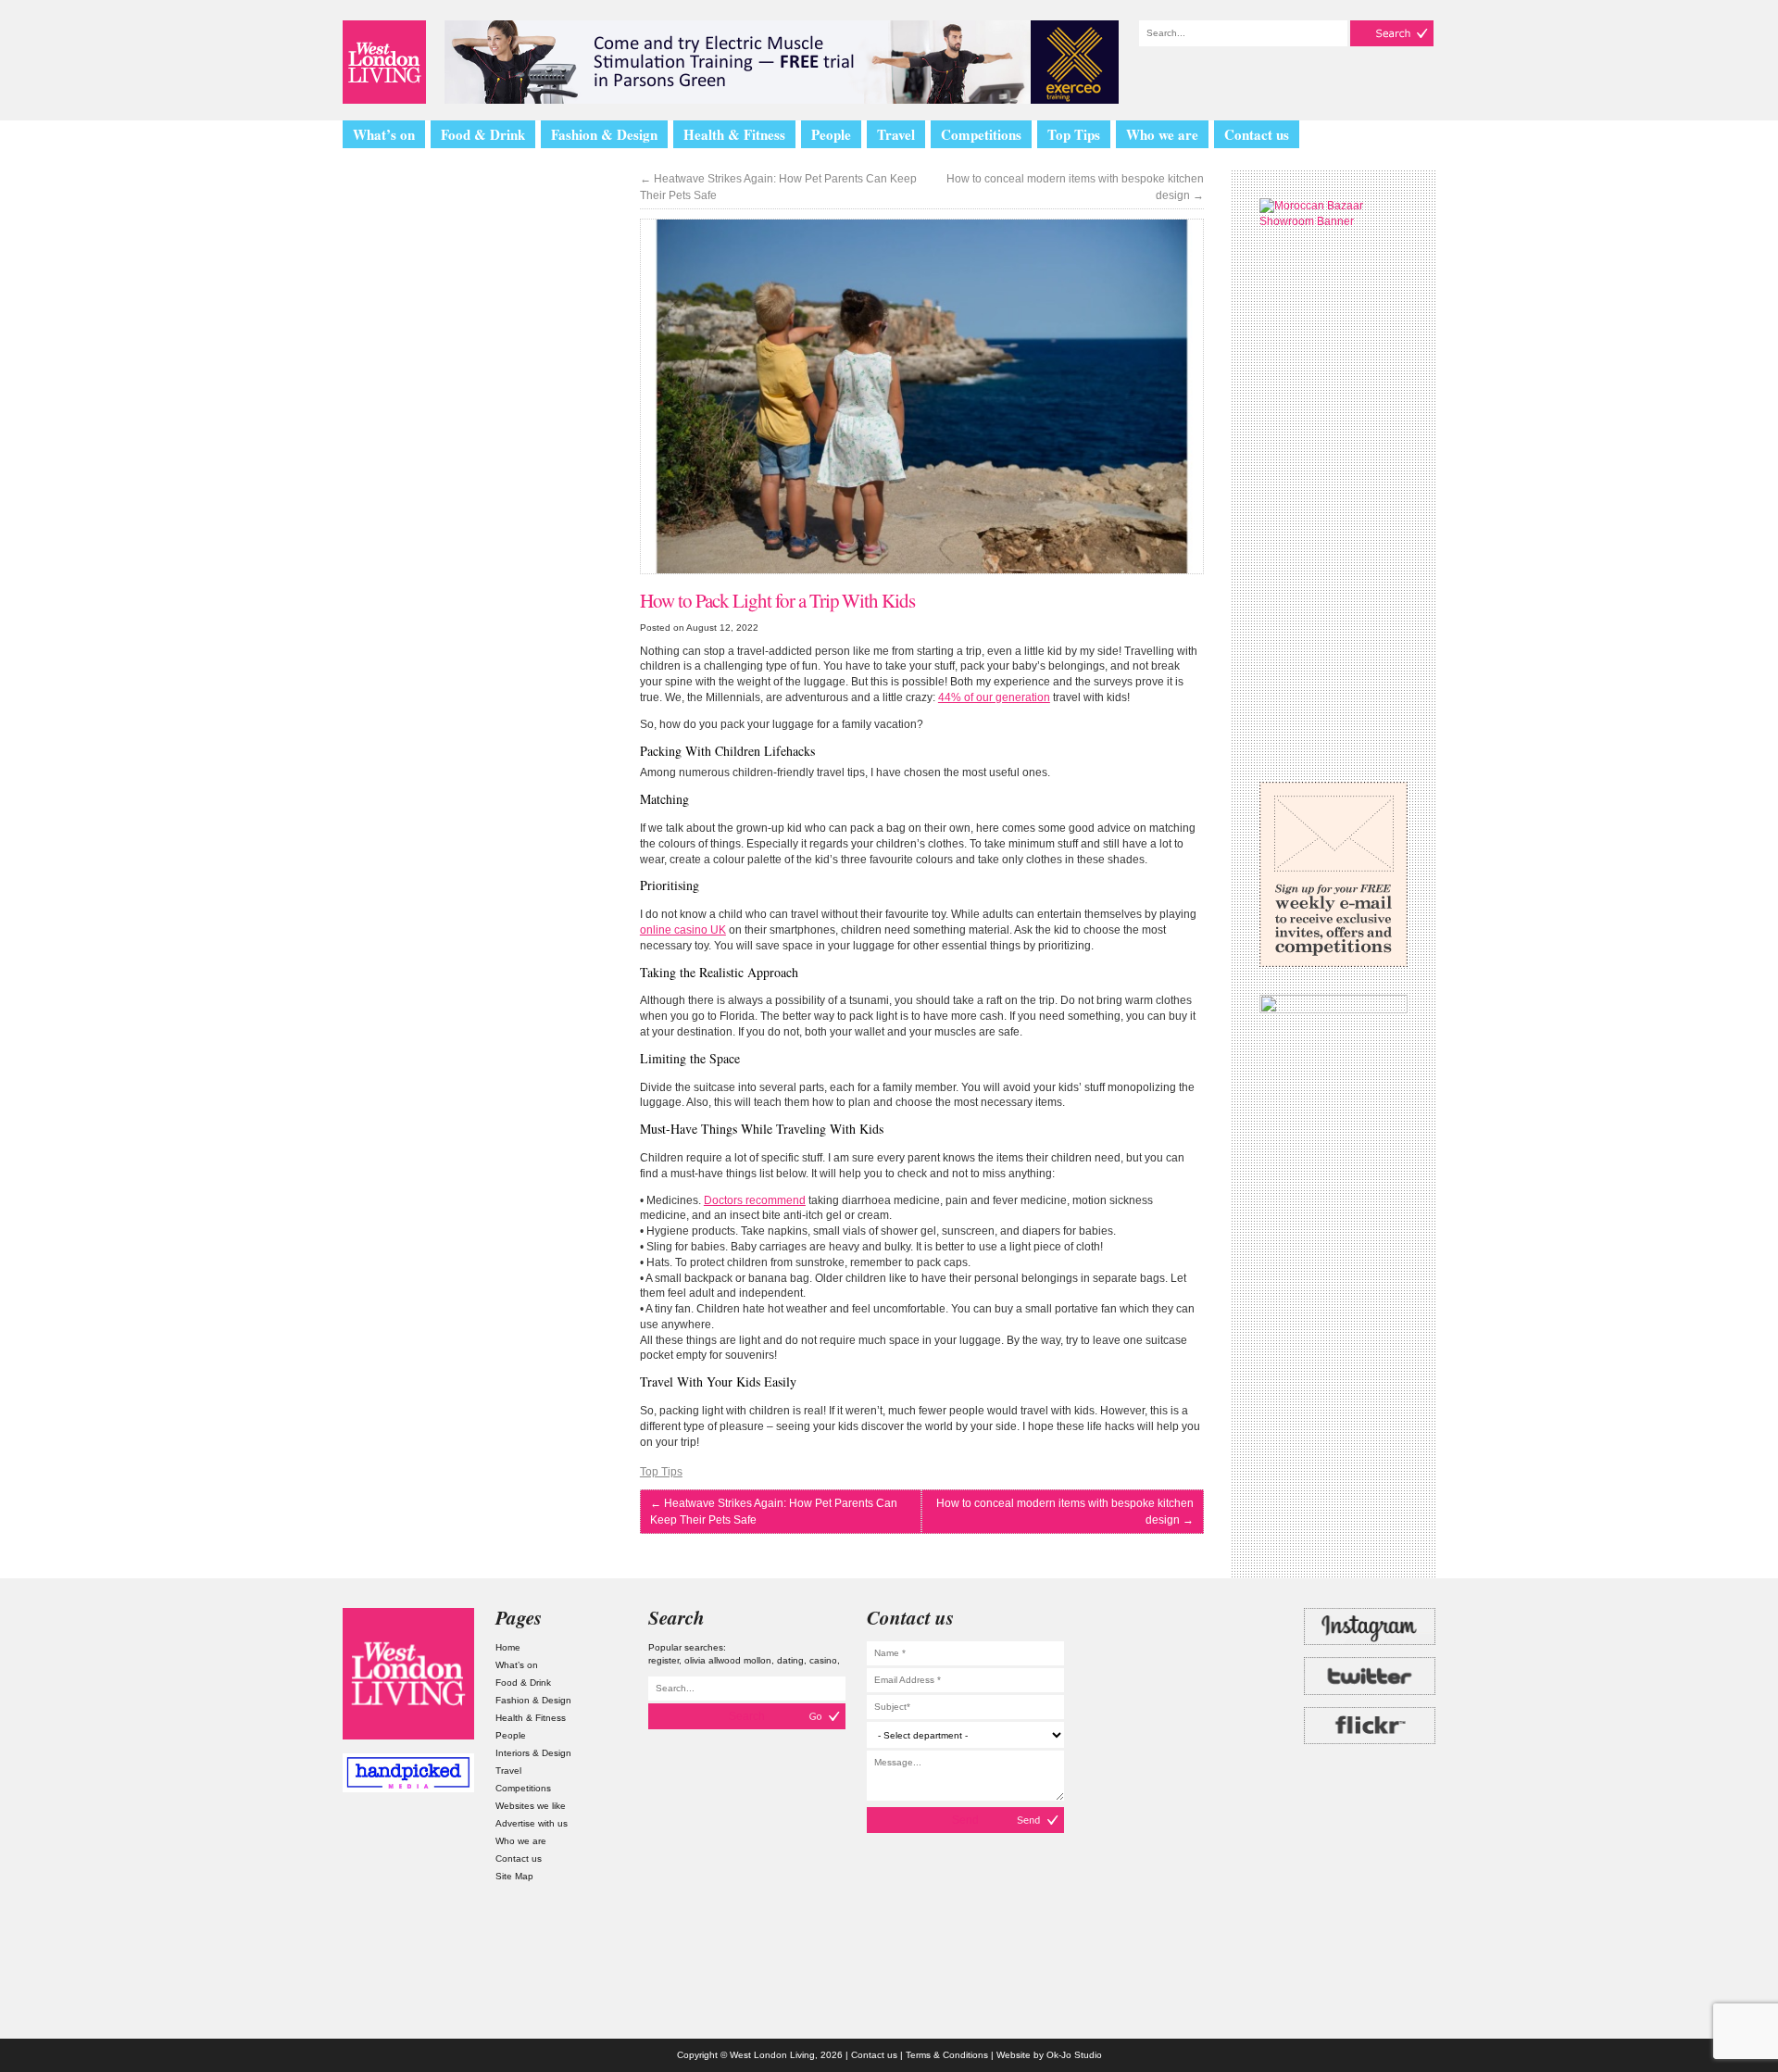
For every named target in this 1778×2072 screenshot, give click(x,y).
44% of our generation (994, 697)
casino (823, 1660)
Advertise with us (532, 1823)
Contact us (1257, 134)
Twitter (1370, 1676)
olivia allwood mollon (728, 1660)
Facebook (1370, 1775)
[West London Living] (384, 62)
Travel (896, 134)
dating (790, 1660)
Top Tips (1074, 134)
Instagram (1370, 1626)
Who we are (1162, 134)
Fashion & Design (604, 134)
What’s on (384, 134)
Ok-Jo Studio (1074, 2055)
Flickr (1370, 1726)
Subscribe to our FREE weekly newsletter (1333, 874)
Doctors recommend (755, 1200)
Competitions (981, 134)
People (831, 134)
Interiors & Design (533, 1753)
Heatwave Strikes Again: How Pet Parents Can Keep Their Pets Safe (778, 187)
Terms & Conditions (947, 2055)
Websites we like (531, 1806)
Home (508, 1647)
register (664, 1660)
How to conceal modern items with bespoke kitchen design (1075, 187)
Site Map (514, 1876)
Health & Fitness (734, 134)
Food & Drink (483, 134)
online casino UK (683, 930)
